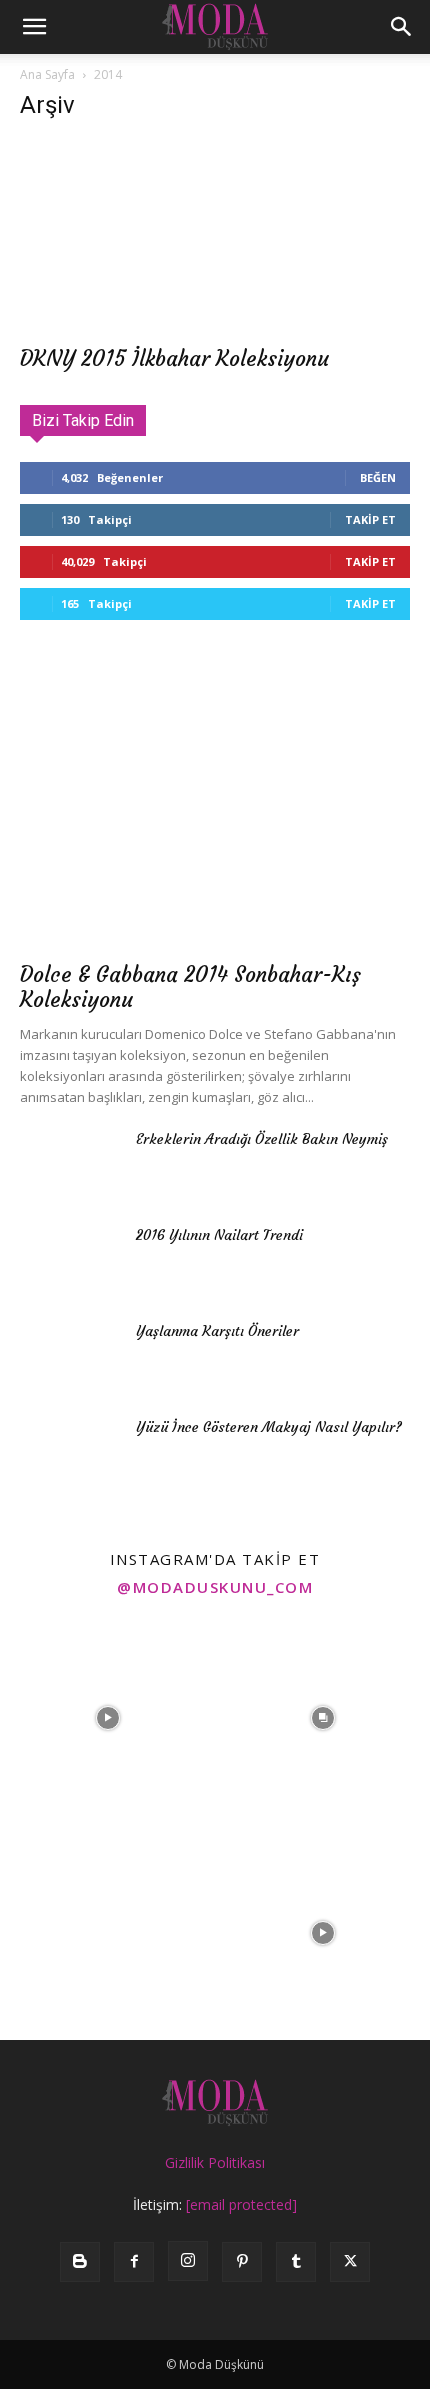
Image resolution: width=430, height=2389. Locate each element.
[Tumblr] (296, 2262)
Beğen (378, 477)
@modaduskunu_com (215, 1587)
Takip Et (370, 519)
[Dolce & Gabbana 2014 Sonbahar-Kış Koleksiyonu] (215, 808)
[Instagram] (188, 2261)
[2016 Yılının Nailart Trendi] (70, 1260)
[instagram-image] (107, 1717)
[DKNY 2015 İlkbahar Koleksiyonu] (215, 236)
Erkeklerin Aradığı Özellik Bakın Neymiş (262, 1139)
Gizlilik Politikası (215, 2162)
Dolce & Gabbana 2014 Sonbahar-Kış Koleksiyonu (190, 987)
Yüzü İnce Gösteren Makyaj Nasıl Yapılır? (269, 1427)
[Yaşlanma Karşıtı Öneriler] (70, 1356)
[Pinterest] (242, 2262)
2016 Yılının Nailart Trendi (219, 1235)
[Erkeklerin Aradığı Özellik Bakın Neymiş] (70, 1164)
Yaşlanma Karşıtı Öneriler (217, 1331)
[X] (350, 2262)
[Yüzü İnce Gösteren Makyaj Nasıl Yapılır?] (70, 1452)
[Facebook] (134, 2262)
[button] (34, 27)
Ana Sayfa (47, 74)
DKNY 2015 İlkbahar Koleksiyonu (174, 358)
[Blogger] (80, 2262)
